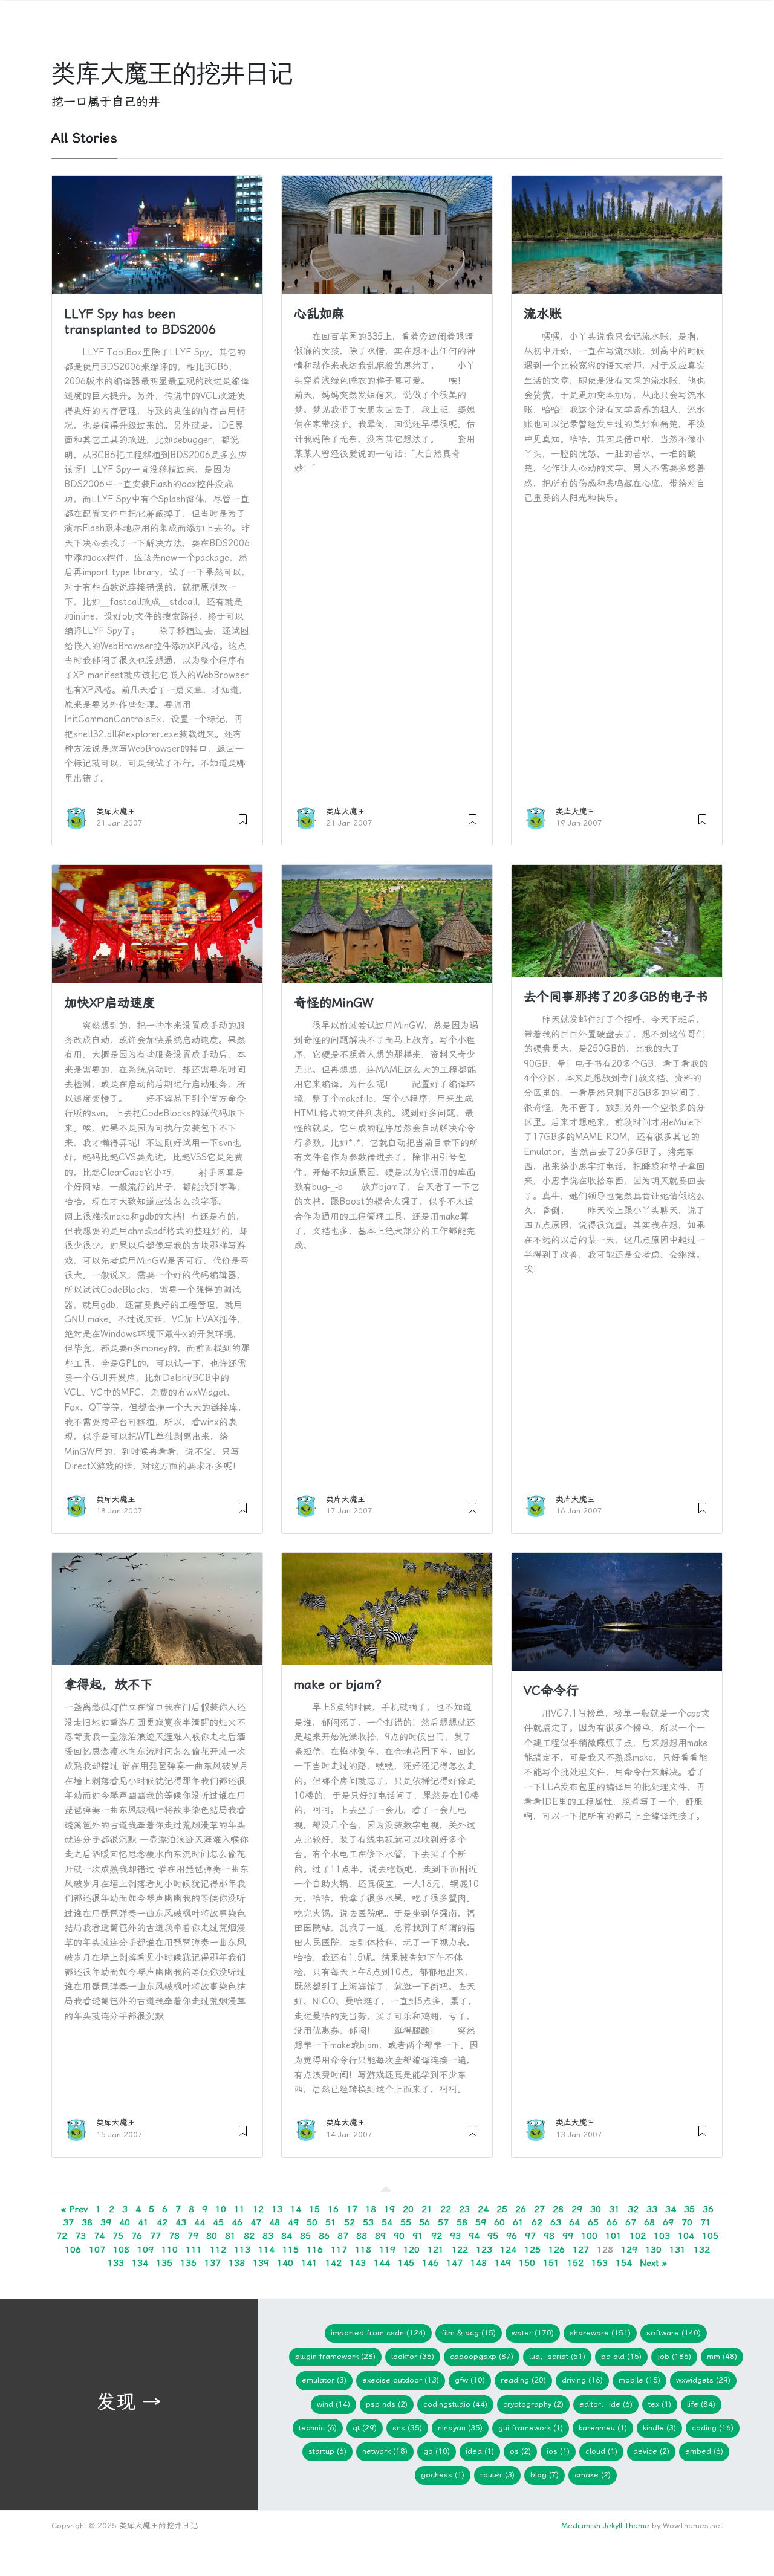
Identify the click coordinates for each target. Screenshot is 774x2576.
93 (455, 2236)
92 (437, 2236)
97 (530, 2236)
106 (73, 2250)
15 (314, 2209)
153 (600, 2263)
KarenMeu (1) (603, 2428)
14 (296, 2209)
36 (708, 2209)
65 (593, 2222)
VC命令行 (551, 1691)
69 (668, 2222)
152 (575, 2263)
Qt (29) (365, 2428)
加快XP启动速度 (110, 1003)
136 (188, 2263)
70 (687, 2222)
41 (143, 2222)
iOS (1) (558, 2451)
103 (662, 2236)
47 (256, 2222)
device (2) (651, 2451)
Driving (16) (582, 2380)
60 (499, 2222)
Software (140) (674, 2333)
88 (362, 2236)
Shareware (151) (600, 2333)
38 (87, 2222)
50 (312, 2222)
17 (352, 2209)
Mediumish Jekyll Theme (605, 2526)
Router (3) (497, 2475)
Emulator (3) (324, 2380)
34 (671, 2209)
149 (503, 2263)
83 (268, 2236)
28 (558, 2209)
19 (389, 2209)
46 (237, 2222)
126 (557, 2250)
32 (633, 2209)
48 (275, 2222)
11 (239, 2209)
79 (193, 2236)
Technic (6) (318, 2428)
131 (678, 2250)
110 (170, 2250)
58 (462, 2222)
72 (62, 2236)
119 (387, 2250)
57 (443, 2222)
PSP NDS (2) (387, 2404)
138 (237, 2263)
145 (406, 2263)
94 (474, 2236)
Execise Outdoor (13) (401, 2380)
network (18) (385, 2451)
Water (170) (533, 2333)
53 (368, 2222)
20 (408, 2209)
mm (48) (722, 2356)
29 (577, 2209)
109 (145, 2250)
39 (106, 2222)
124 (508, 2250)
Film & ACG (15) (469, 2333)
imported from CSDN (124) (378, 2333)
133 (116, 2263)
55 (406, 2222)
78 (174, 2236)
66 (612, 2222)
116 (315, 2250)
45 (218, 2222)
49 (293, 2222)
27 (539, 2209)
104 (686, 2236)
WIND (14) (333, 2404)
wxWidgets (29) (703, 2380)
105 (710, 2236)
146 (430, 2263)
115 (291, 2250)
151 (551, 2263)
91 (418, 2236)
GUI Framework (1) (531, 2428)
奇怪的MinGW (333, 1003)
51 (331, 2222)
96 (512, 2236)
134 (140, 2263)
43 (181, 2222)
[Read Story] (243, 817)
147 (454, 2263)
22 (446, 2209)
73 (80, 2236)
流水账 (543, 314)
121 (436, 2250)
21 (427, 2209)
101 (613, 2236)
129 (629, 2250)
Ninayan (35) (460, 2428)
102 (638, 2236)
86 (324, 2236)
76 (137, 2236)
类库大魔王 (116, 811)
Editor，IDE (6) (606, 2404)
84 (287, 2236)
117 (339, 2250)
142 (333, 2263)
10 (221, 2209)
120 (411, 2250)
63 (556, 2222)
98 (549, 2236)
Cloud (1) (601, 2451)
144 (382, 2263)
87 (343, 2236)
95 (493, 2236)
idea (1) (480, 2451)
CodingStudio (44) (455, 2404)
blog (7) (545, 2475)
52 (350, 2222)
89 (380, 2236)
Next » (653, 2263)
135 (164, 2263)
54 (387, 2222)
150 (527, 2263)
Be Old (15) (621, 2356)
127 (581, 2250)
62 (537, 2222)
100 (589, 2236)
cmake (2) (593, 2475)
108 (121, 2250)
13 (277, 2209)
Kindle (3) (659, 2428)
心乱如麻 (319, 314)
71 (706, 2222)
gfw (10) (470, 2380)
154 (624, 2263)
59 (481, 2222)
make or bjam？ (340, 1684)
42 (162, 2222)
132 (702, 2250)
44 (200, 2222)
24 (483, 2209)
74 (99, 2236)
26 (521, 2209)
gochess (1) (443, 2475)
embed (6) (704, 2451)
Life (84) (701, 2404)
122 (460, 2250)
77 (155, 2236)
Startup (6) (327, 2451)
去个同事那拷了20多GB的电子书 (616, 997)
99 (568, 2236)
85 (305, 2236)
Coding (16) (713, 2428)
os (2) (520, 2451)
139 (261, 2263)
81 (230, 2236)
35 (689, 2209)
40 (125, 2222)
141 (309, 2263)
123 (484, 2250)
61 (518, 2222)
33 (652, 2209)
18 (371, 2209)
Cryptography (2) (533, 2404)
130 (653, 2250)
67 (631, 2222)
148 (479, 2263)
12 (258, 2209)
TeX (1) (660, 2404)
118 (363, 2250)
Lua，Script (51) (557, 2356)
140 (285, 2263)
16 (333, 2209)
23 (464, 2209)
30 (596, 2209)
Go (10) (437, 2451)
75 (118, 2236)
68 (649, 2222)
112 (218, 2250)
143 (358, 2263)
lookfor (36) (413, 2356)
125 (532, 2250)
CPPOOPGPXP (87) (482, 2356)
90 (399, 2236)
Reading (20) (523, 2380)
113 (242, 2250)
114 (266, 2250)
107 (97, 2250)
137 (213, 2263)
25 (502, 2209)
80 (212, 2236)
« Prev (74, 2209)
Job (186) (674, 2356)
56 (424, 2222)
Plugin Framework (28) (335, 2356)
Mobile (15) (639, 2380)
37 (68, 2222)
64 (574, 2222)
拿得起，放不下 (109, 1684)
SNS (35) (407, 2428)
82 (249, 2236)
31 (614, 2209)
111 (194, 2250)
